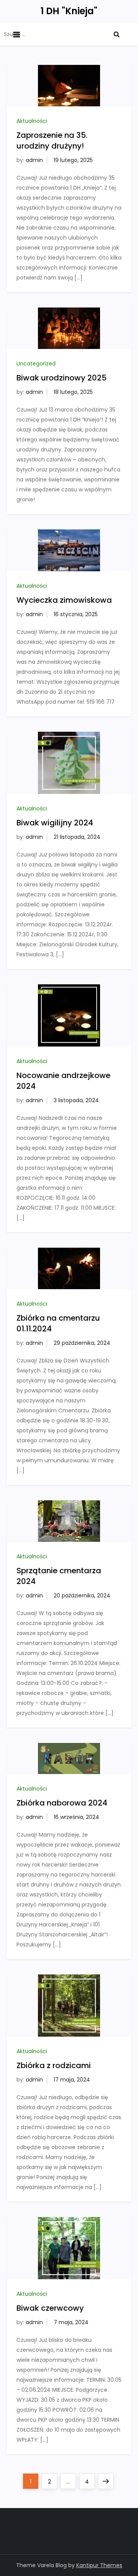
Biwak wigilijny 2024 (55, 823)
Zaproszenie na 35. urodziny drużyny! (52, 141)
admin (34, 160)
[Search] (117, 34)
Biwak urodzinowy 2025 (62, 378)
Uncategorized (36, 364)
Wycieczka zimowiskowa (64, 600)
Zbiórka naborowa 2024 (62, 1803)
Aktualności (32, 121)
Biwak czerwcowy (50, 2308)
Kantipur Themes (99, 2565)
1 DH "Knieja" (69, 11)
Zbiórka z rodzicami (54, 2065)
